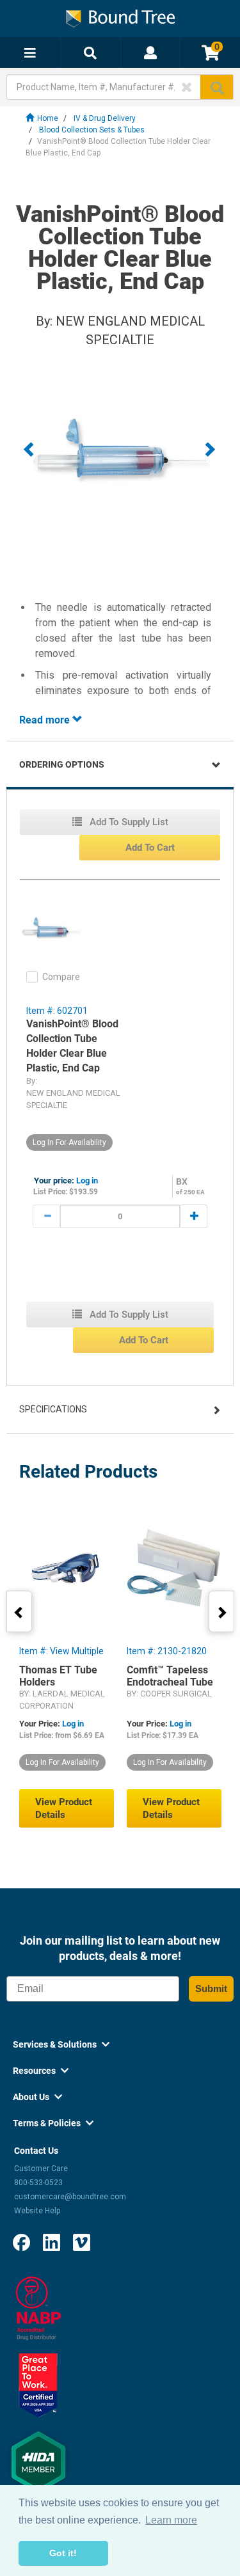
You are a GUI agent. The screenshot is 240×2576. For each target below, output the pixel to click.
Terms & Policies (53, 2123)
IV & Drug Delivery (105, 118)
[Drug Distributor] (38, 2308)
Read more (46, 720)
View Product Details (64, 1808)
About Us (37, 2097)
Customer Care (41, 2169)
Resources (41, 2071)
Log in (87, 1181)
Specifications (53, 1409)
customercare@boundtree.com (70, 2197)
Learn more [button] (171, 2520)
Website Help (37, 2211)
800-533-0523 (38, 2183)
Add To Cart (150, 848)
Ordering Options (62, 764)
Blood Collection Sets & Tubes (92, 130)
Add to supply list (128, 822)
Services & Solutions (61, 2044)
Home (48, 118)
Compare (61, 977)
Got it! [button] (63, 2553)
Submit (211, 1988)
